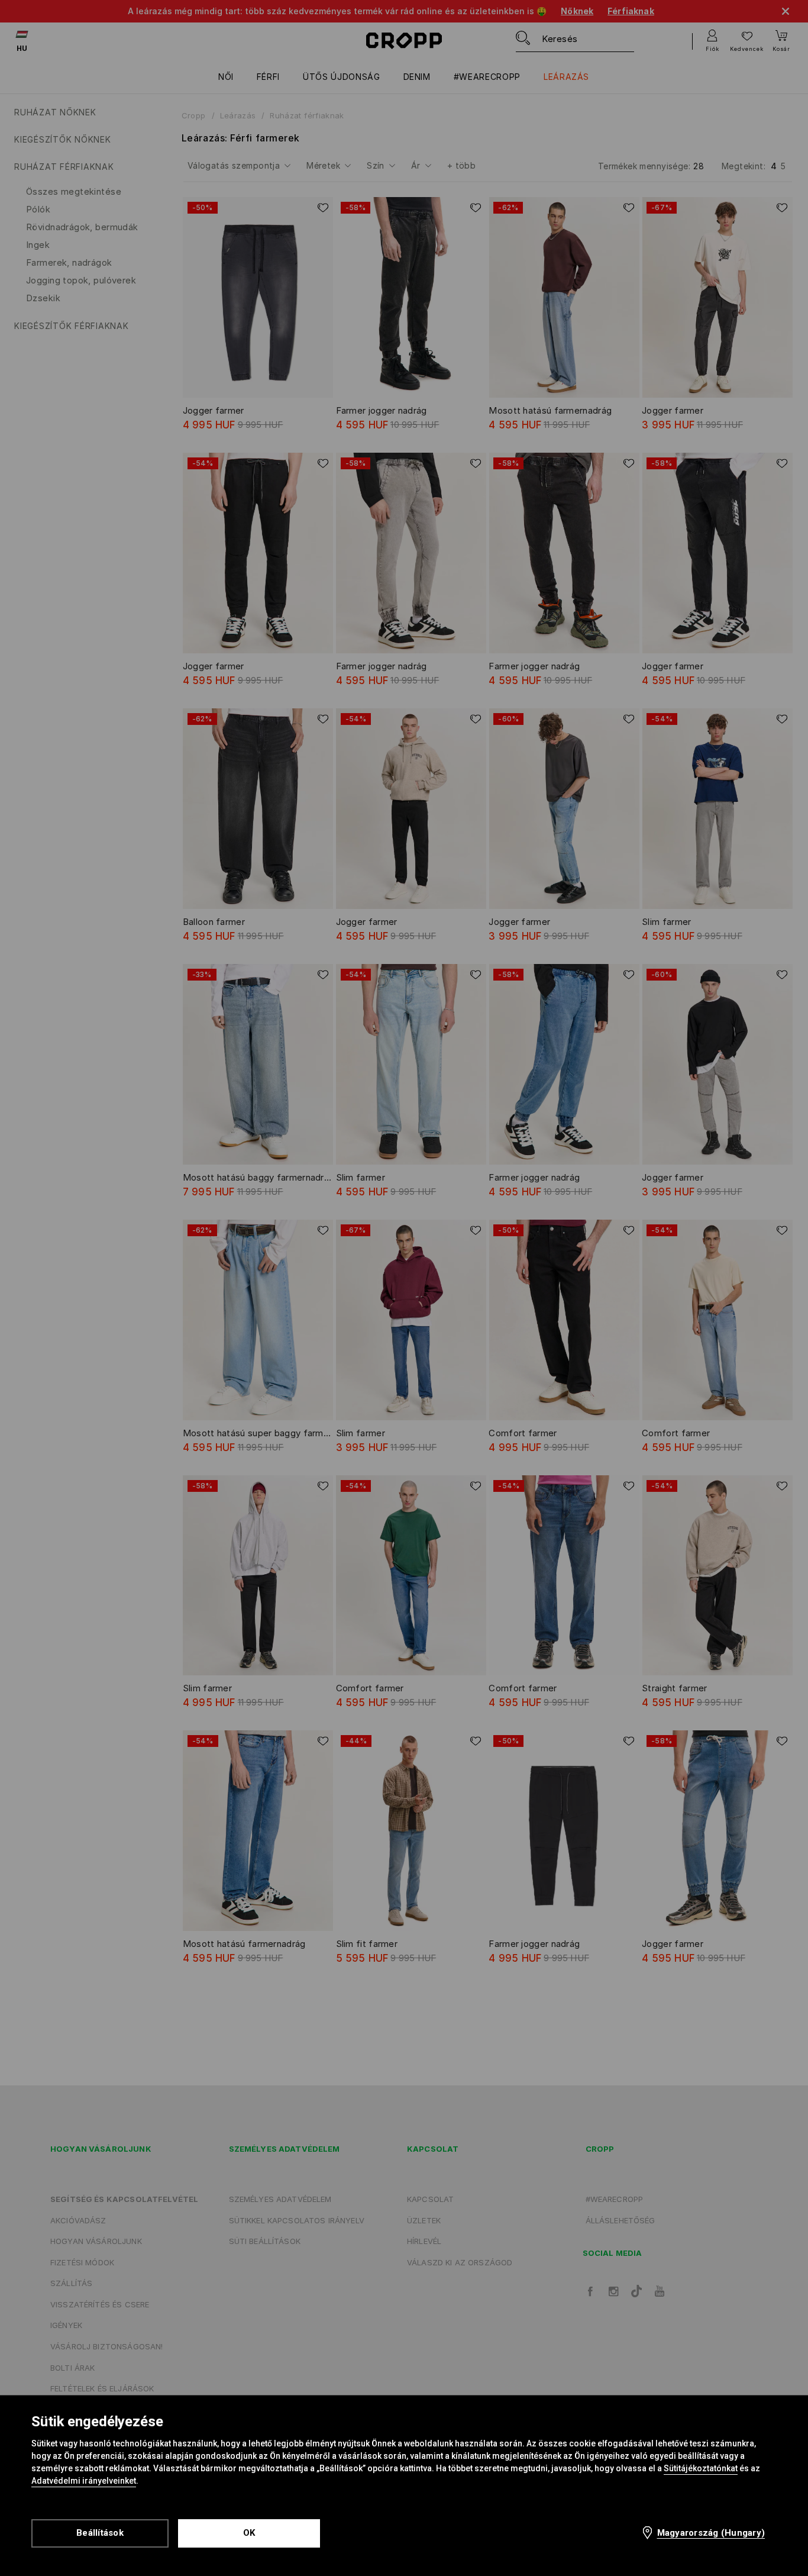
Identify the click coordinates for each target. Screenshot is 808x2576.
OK (249, 2533)
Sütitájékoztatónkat (701, 2468)
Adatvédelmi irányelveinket (84, 2481)
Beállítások (100, 2533)
